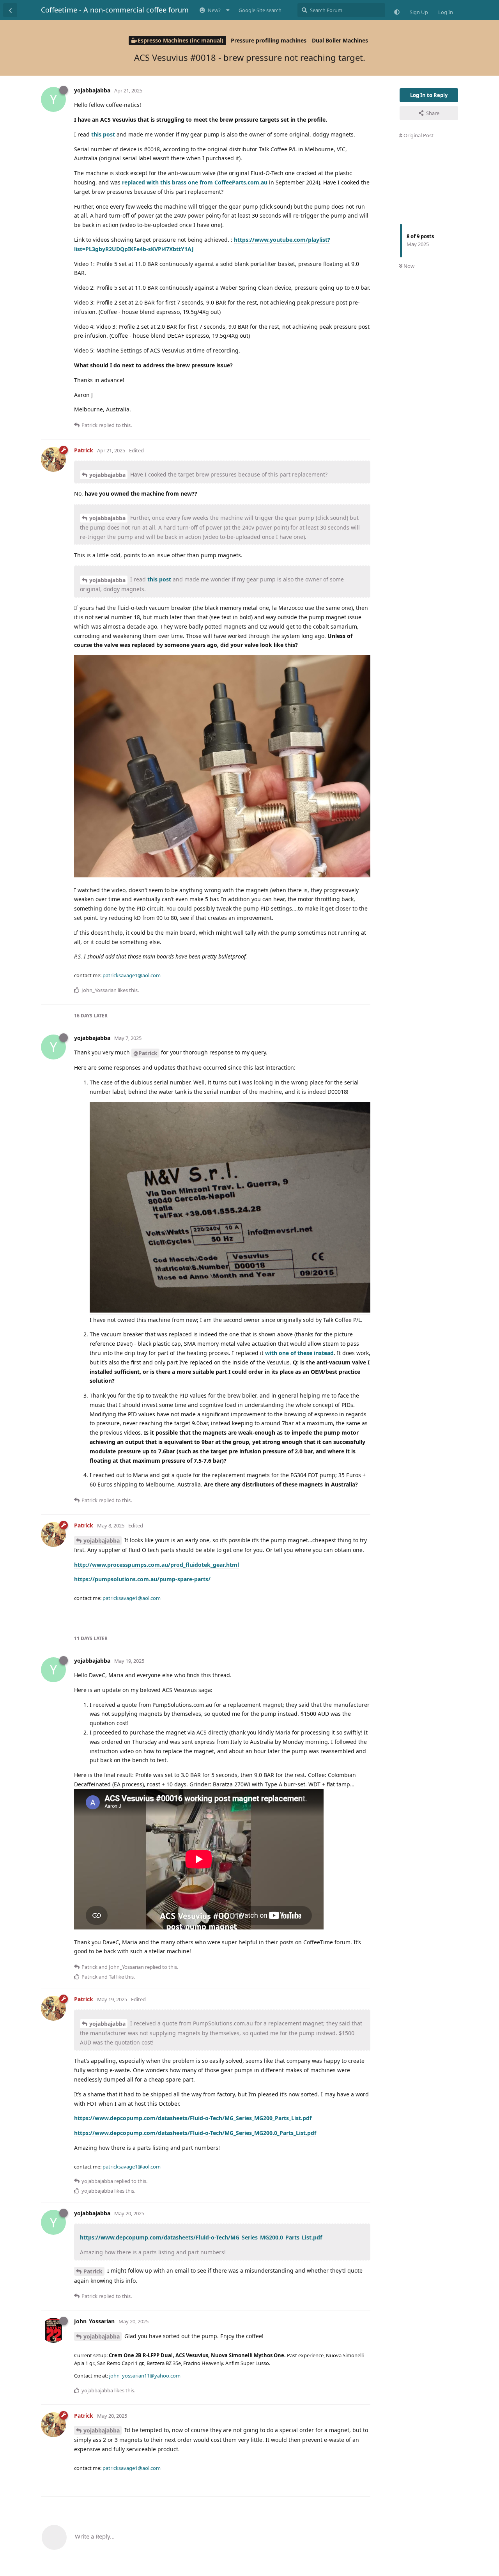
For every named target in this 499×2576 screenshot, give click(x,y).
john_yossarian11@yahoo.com (145, 2376)
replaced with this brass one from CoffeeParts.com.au (195, 182)
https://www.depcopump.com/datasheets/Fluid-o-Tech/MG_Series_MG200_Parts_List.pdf (193, 2118)
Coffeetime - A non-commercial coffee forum (115, 10)
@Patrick (145, 1053)
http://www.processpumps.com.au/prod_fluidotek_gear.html (157, 1565)
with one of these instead (299, 1353)
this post (103, 134)
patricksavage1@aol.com (132, 975)
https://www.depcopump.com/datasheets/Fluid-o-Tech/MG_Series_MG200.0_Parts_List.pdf (195, 2133)
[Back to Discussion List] (10, 10)
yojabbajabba (107, 475)
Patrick (93, 2271)
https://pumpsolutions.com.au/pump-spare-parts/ (142, 1579)
